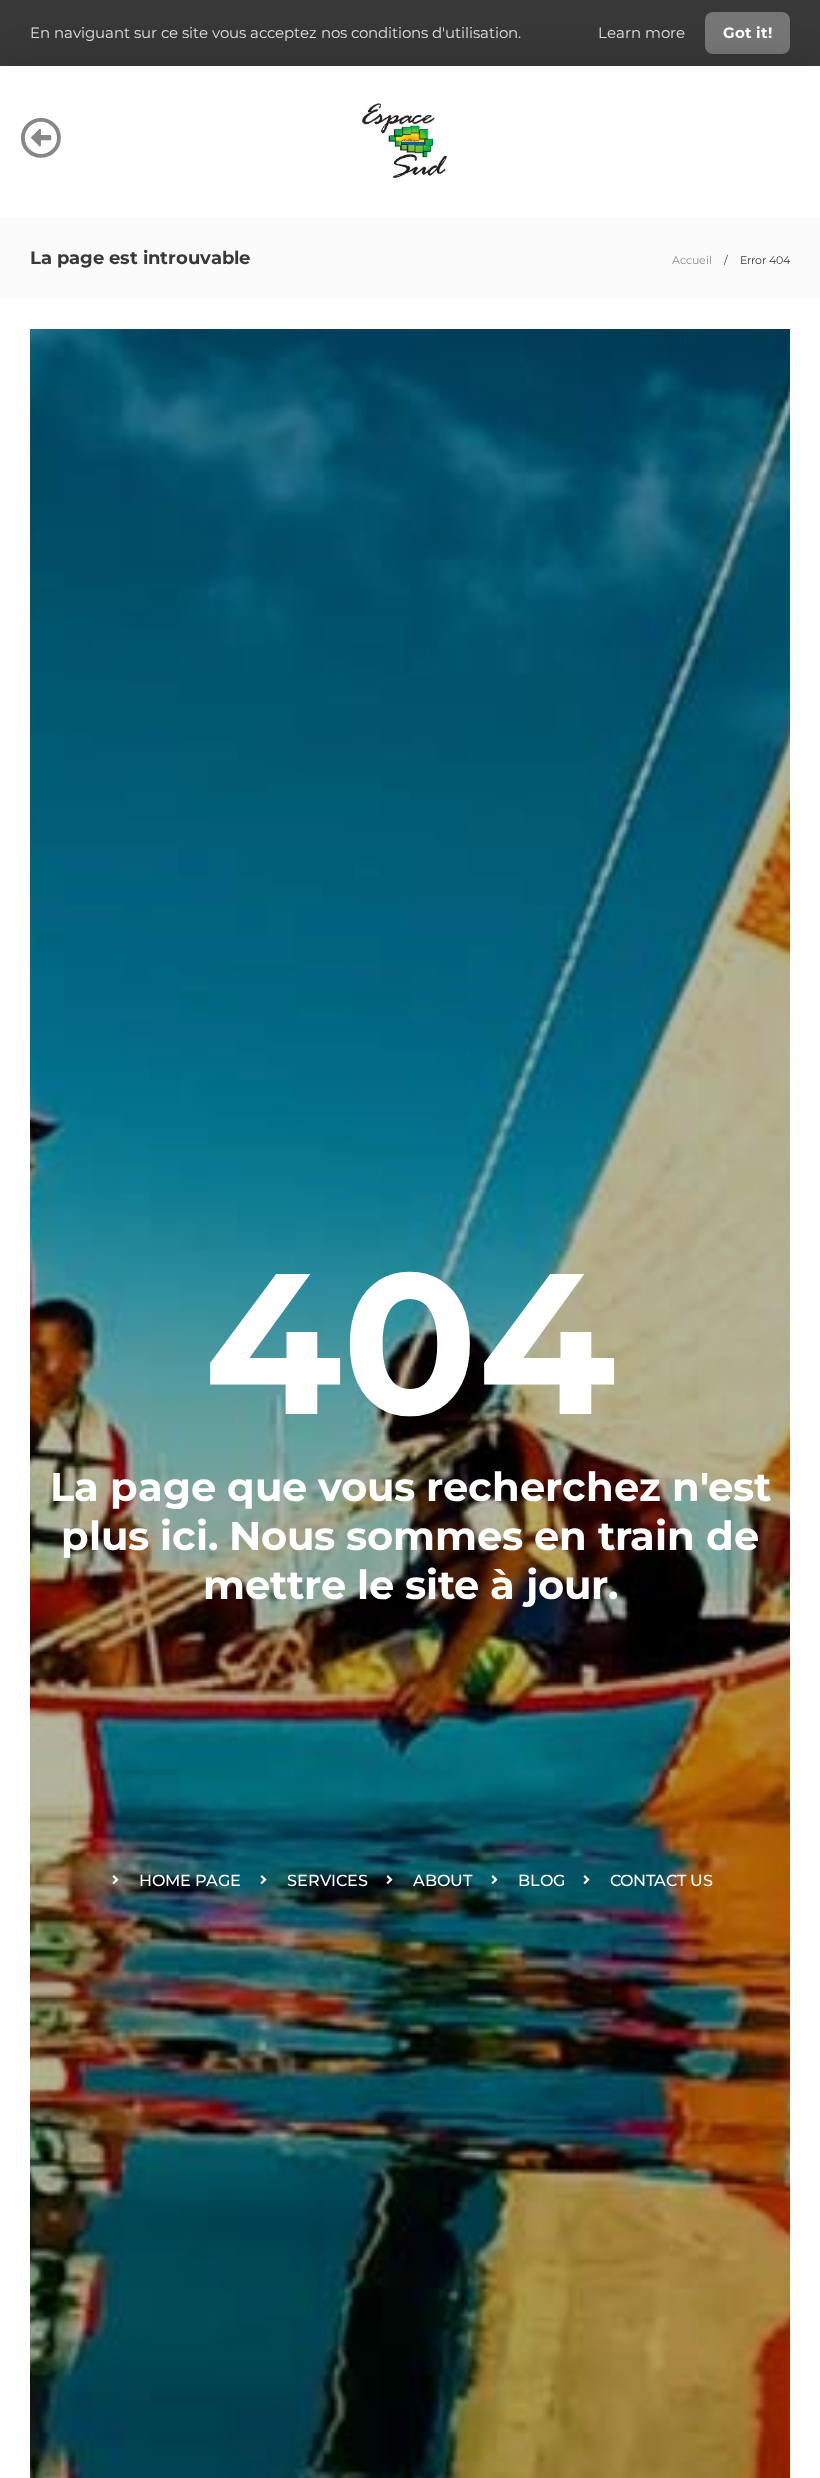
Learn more (643, 32)
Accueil (692, 260)
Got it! (747, 32)
